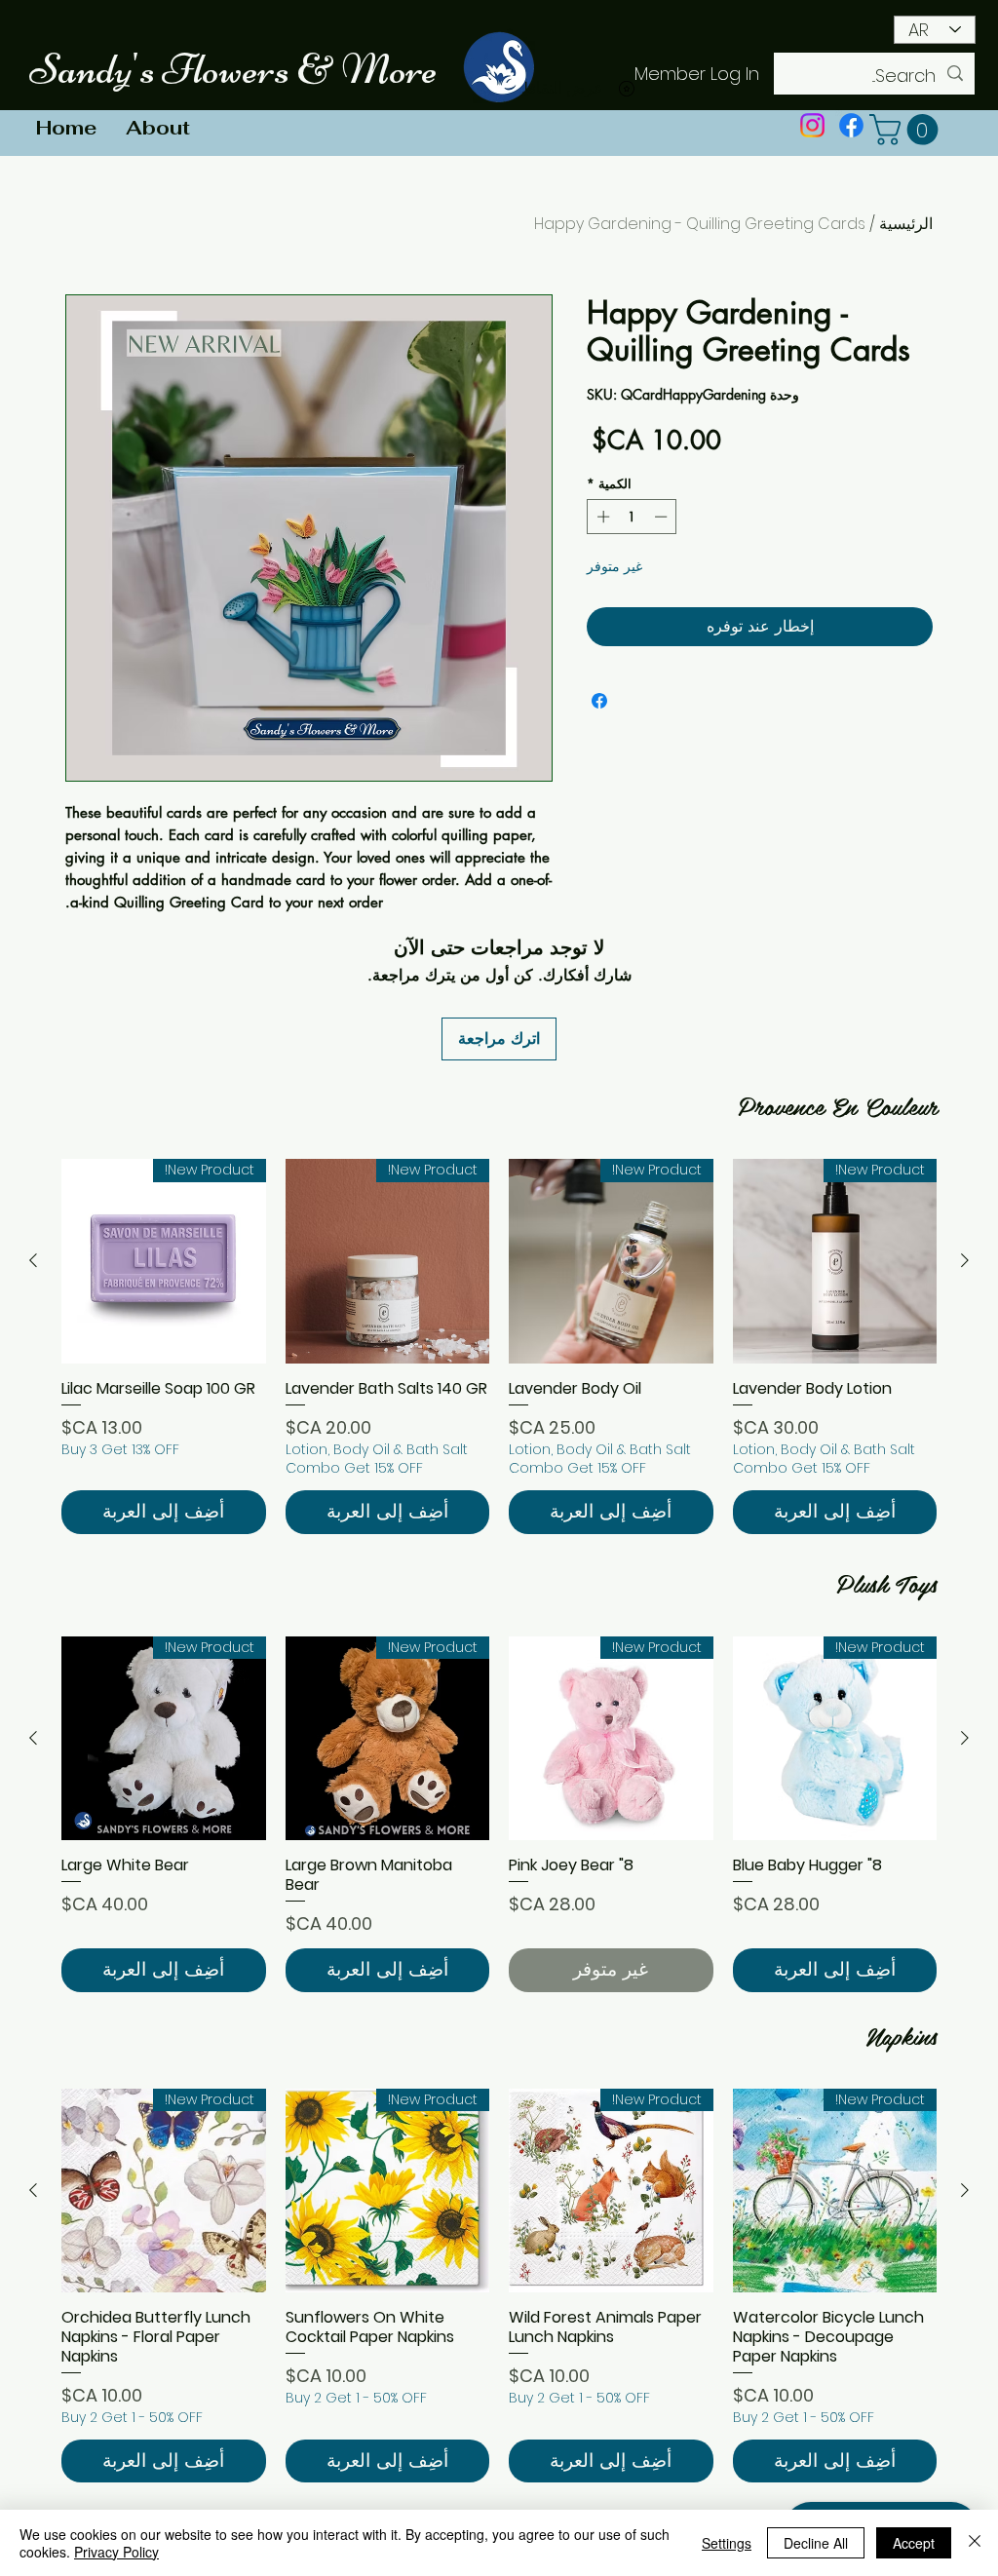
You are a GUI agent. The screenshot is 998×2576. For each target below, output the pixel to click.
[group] (499, 1346)
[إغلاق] (975, 2543)
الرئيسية (906, 224)
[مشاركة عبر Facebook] (599, 701)
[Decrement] (663, 517)
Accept (914, 2543)
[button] (907, 130)
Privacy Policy (116, 2552)
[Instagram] (812, 125)
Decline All (816, 2543)
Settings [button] (727, 2543)
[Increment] (601, 517)
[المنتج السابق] (965, 1260)
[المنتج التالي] (33, 1260)
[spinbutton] (632, 517)
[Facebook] (851, 125)
